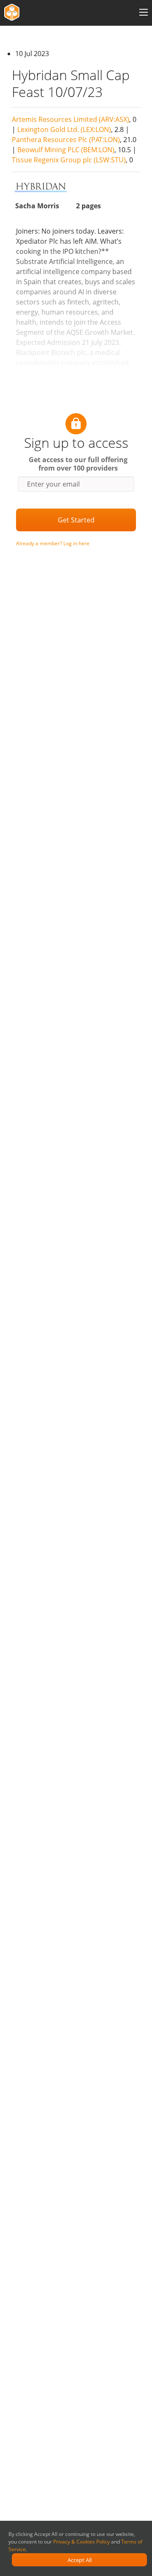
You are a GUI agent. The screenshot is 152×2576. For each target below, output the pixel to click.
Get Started (76, 520)
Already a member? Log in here (53, 543)
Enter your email (53, 484)
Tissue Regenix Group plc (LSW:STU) (69, 160)
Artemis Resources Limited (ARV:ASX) (71, 119)
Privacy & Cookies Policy (81, 2542)
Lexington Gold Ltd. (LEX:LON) (64, 129)
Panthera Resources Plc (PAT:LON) (66, 140)
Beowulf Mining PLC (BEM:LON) (66, 150)
